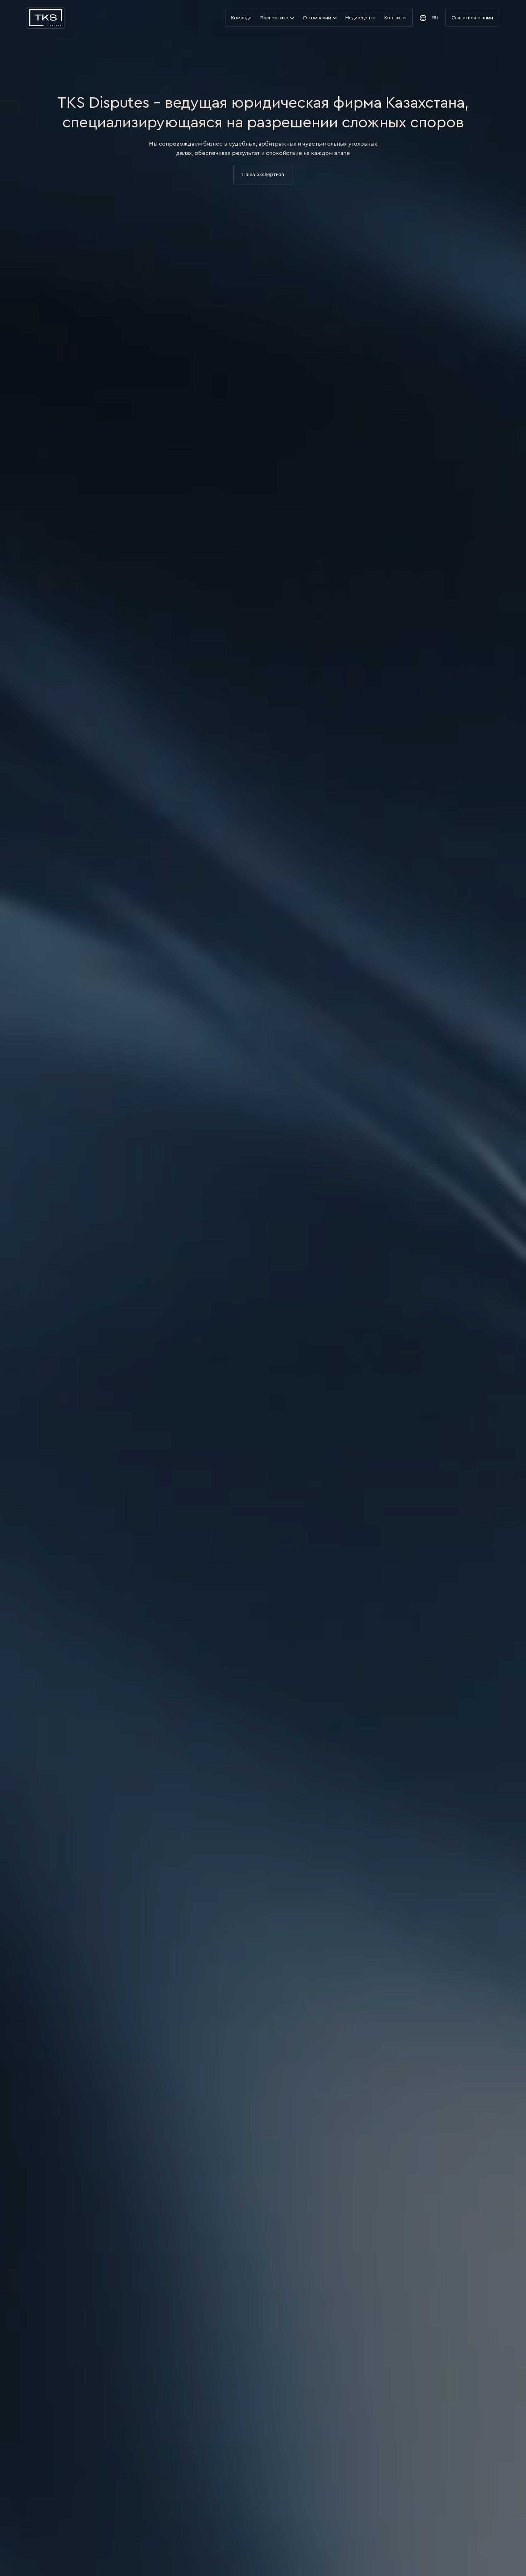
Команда (241, 18)
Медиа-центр (361, 18)
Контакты (395, 18)
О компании (318, 18)
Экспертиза (275, 18)
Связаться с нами (472, 18)
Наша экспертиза (263, 175)
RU (435, 18)
